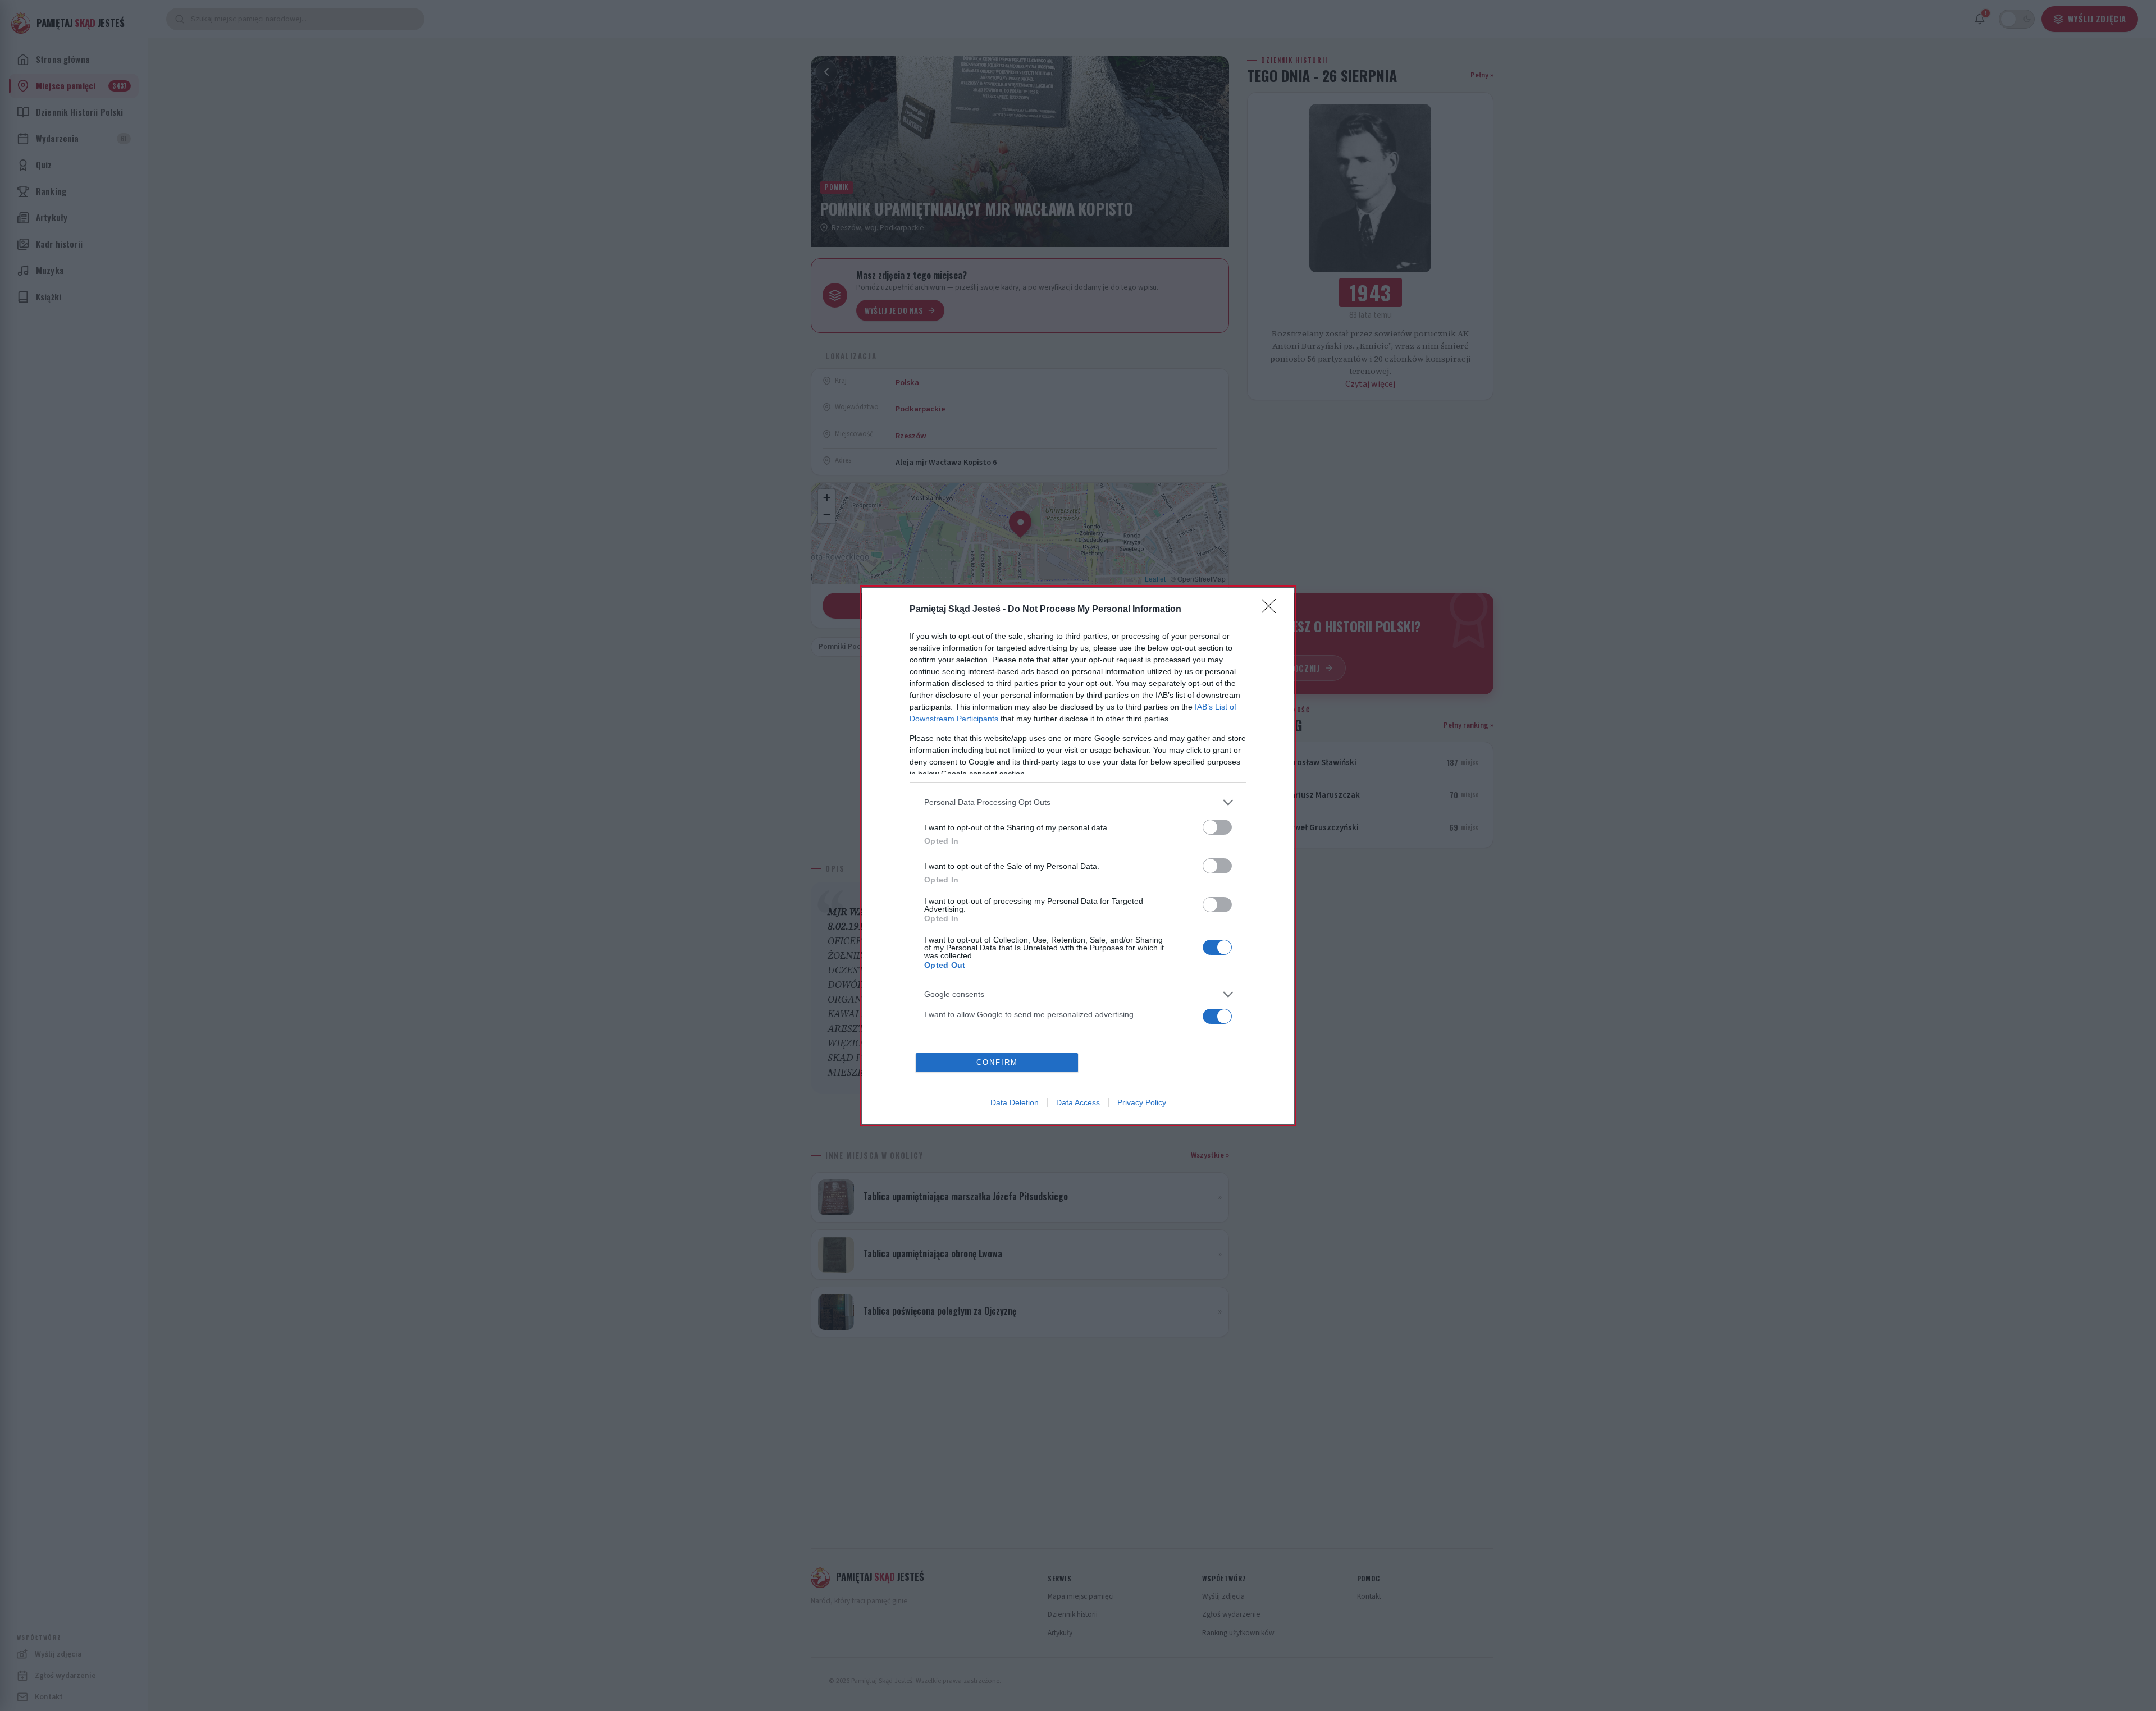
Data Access (1078, 1102)
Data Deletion (1015, 1102)
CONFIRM (997, 1062)
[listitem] (1078, 802)
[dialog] (1078, 856)
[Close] (1272, 610)
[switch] (1217, 827)
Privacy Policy (1142, 1102)
